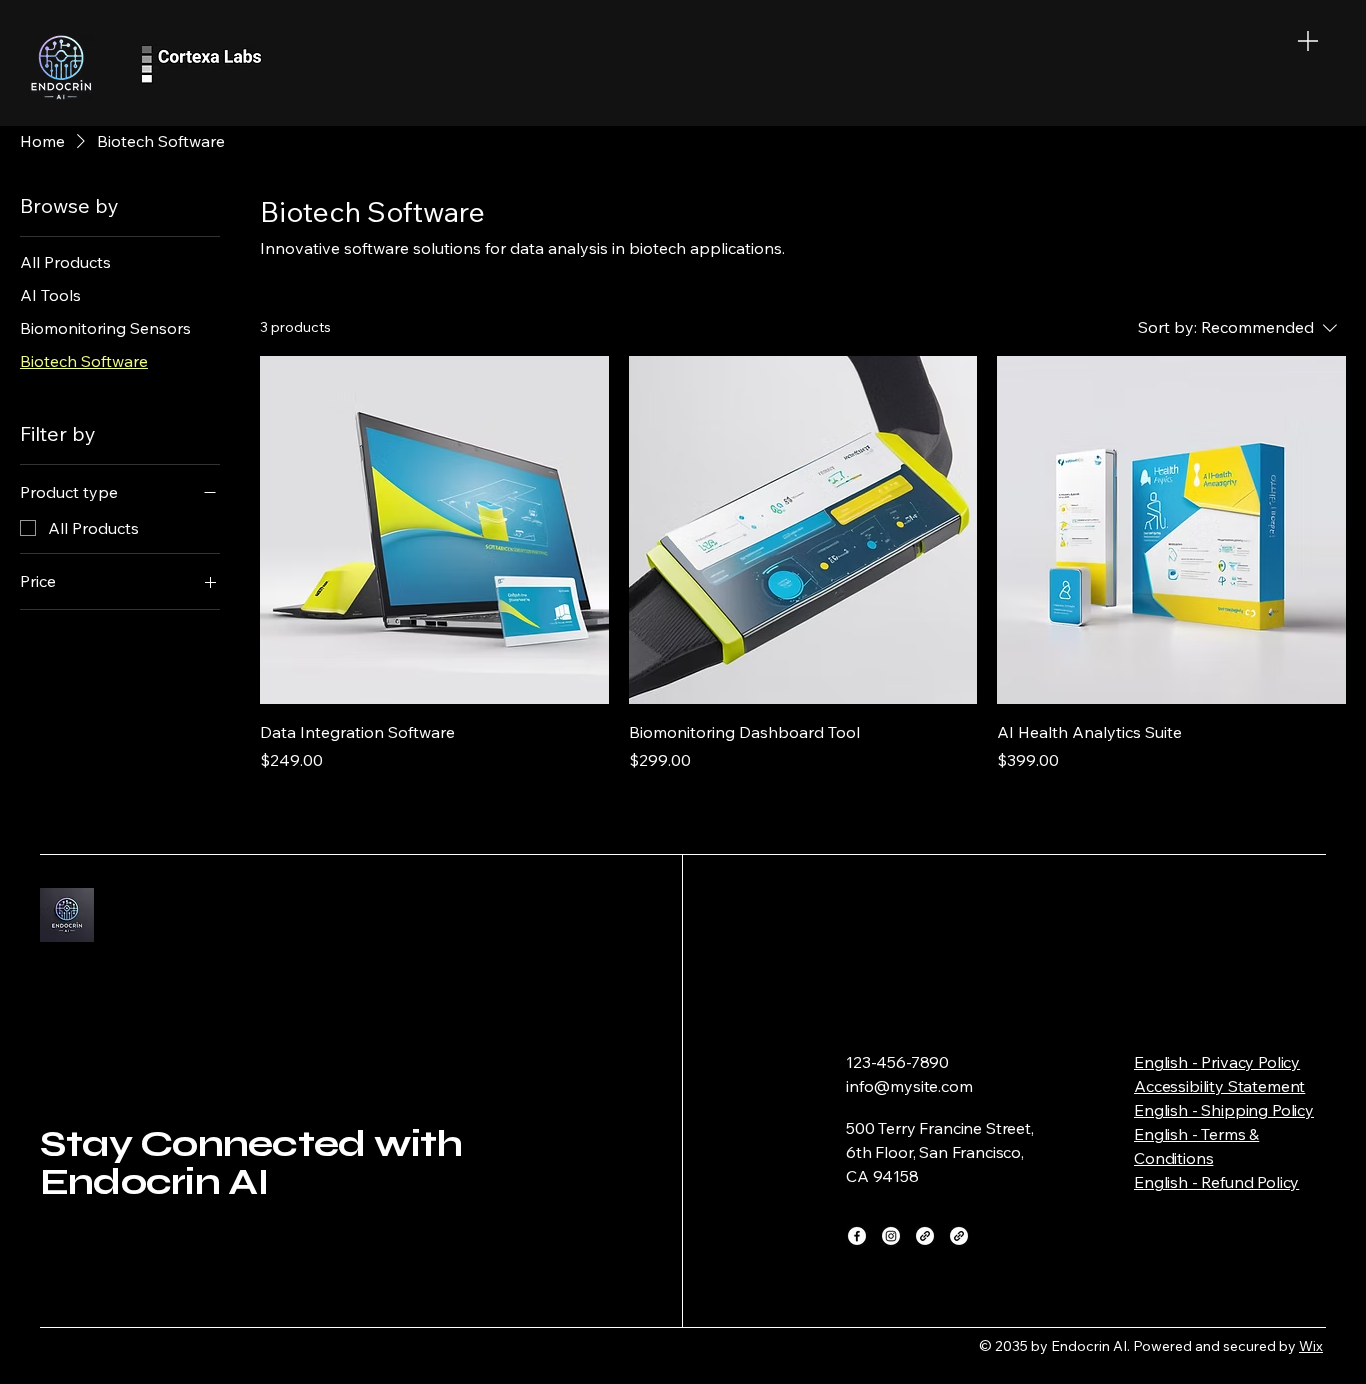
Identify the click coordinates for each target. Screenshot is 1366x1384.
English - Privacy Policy (1217, 1062)
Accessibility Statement (1219, 1086)
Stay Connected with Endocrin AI (251, 1162)
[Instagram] (891, 1236)
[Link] (925, 1236)
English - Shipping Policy (1224, 1110)
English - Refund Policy (1216, 1182)
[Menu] (1308, 40)
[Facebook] (857, 1236)
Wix (1311, 1346)
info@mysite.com (909, 1086)
